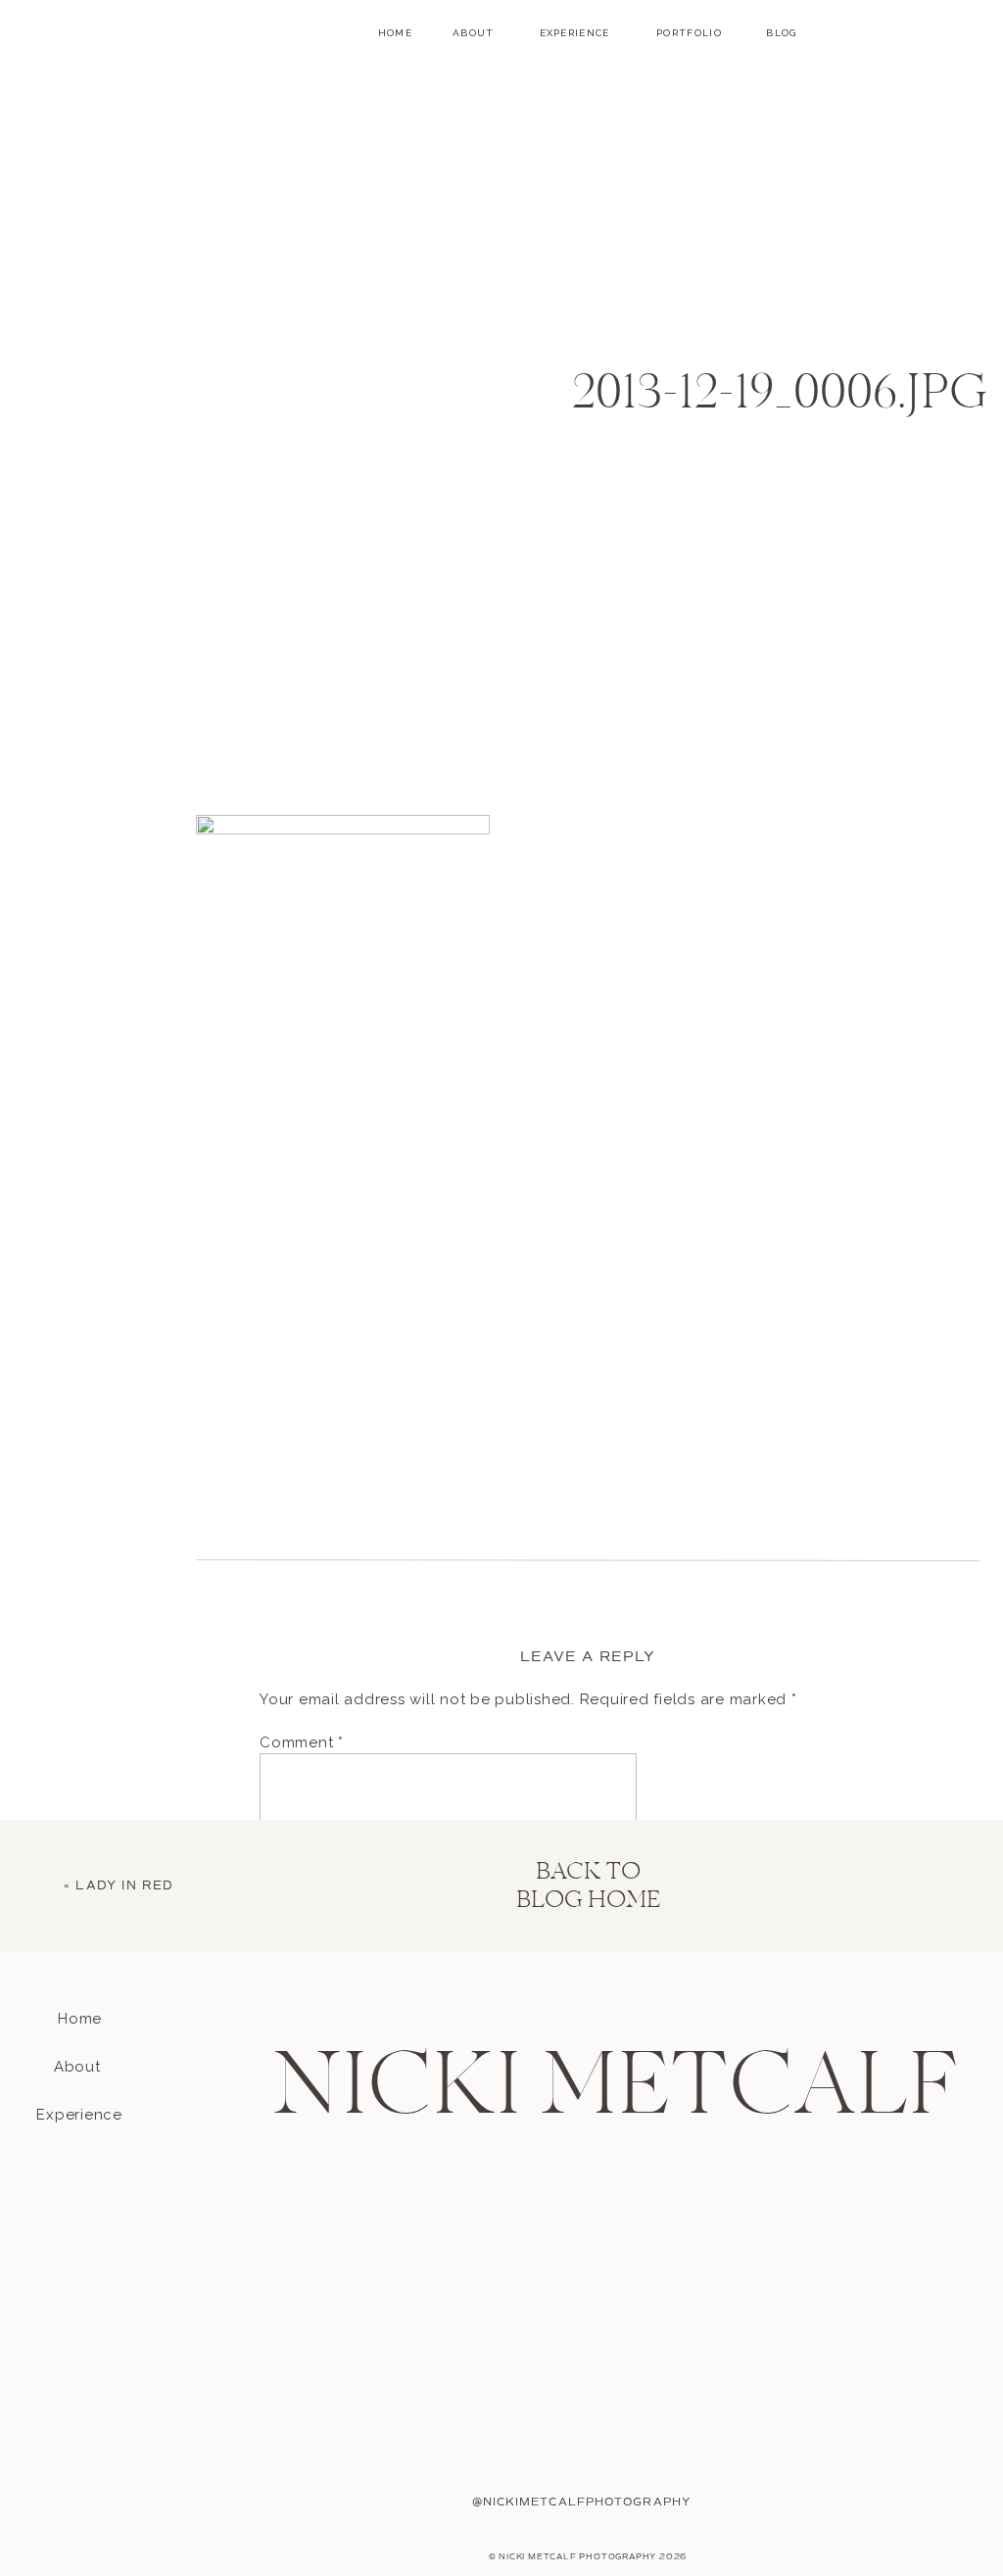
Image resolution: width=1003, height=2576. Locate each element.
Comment (302, 1742)
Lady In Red (124, 1886)
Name (287, 2040)
